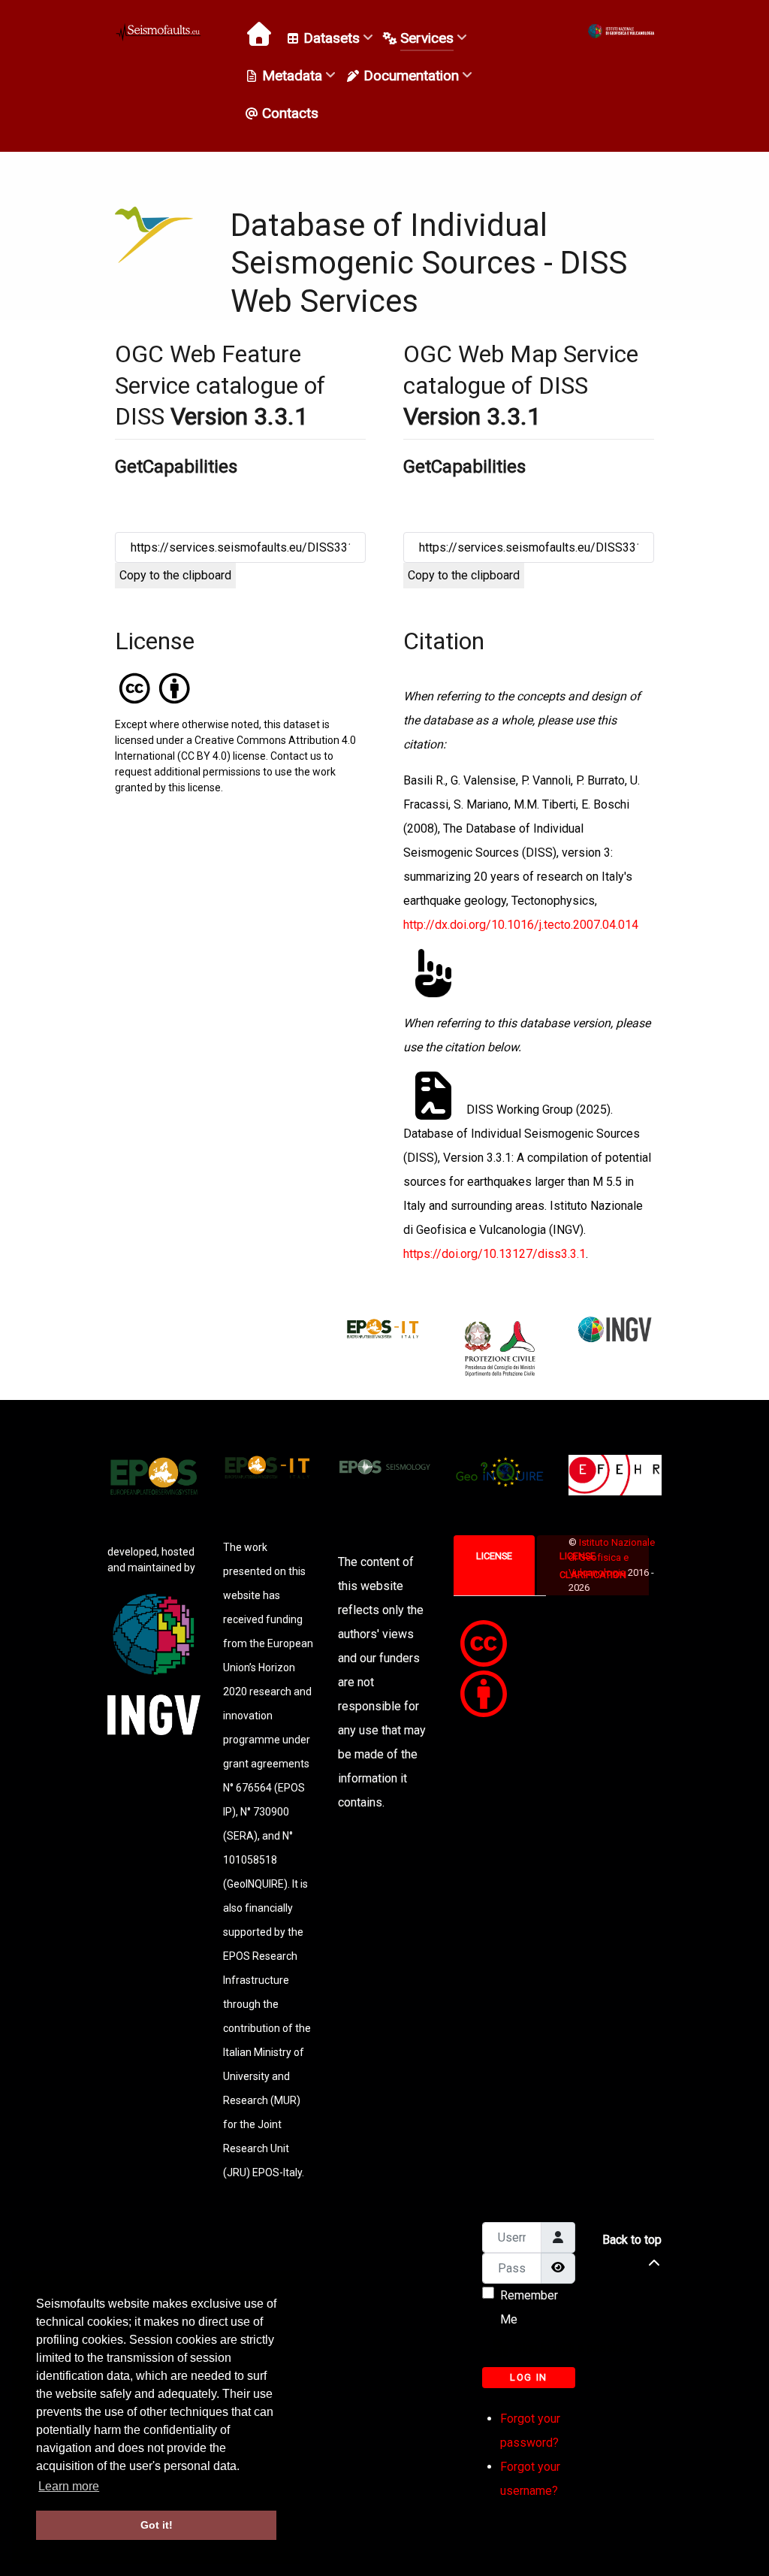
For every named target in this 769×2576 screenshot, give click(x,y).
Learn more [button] (69, 2486)
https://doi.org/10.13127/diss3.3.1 (495, 1254)
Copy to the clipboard (175, 575)
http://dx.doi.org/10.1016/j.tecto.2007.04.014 (521, 925)
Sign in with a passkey (543, 2348)
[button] (621, 31)
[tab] (495, 1565)
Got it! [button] (157, 2525)
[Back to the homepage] (160, 31)
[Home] (261, 34)
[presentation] (494, 1556)
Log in (529, 2377)
